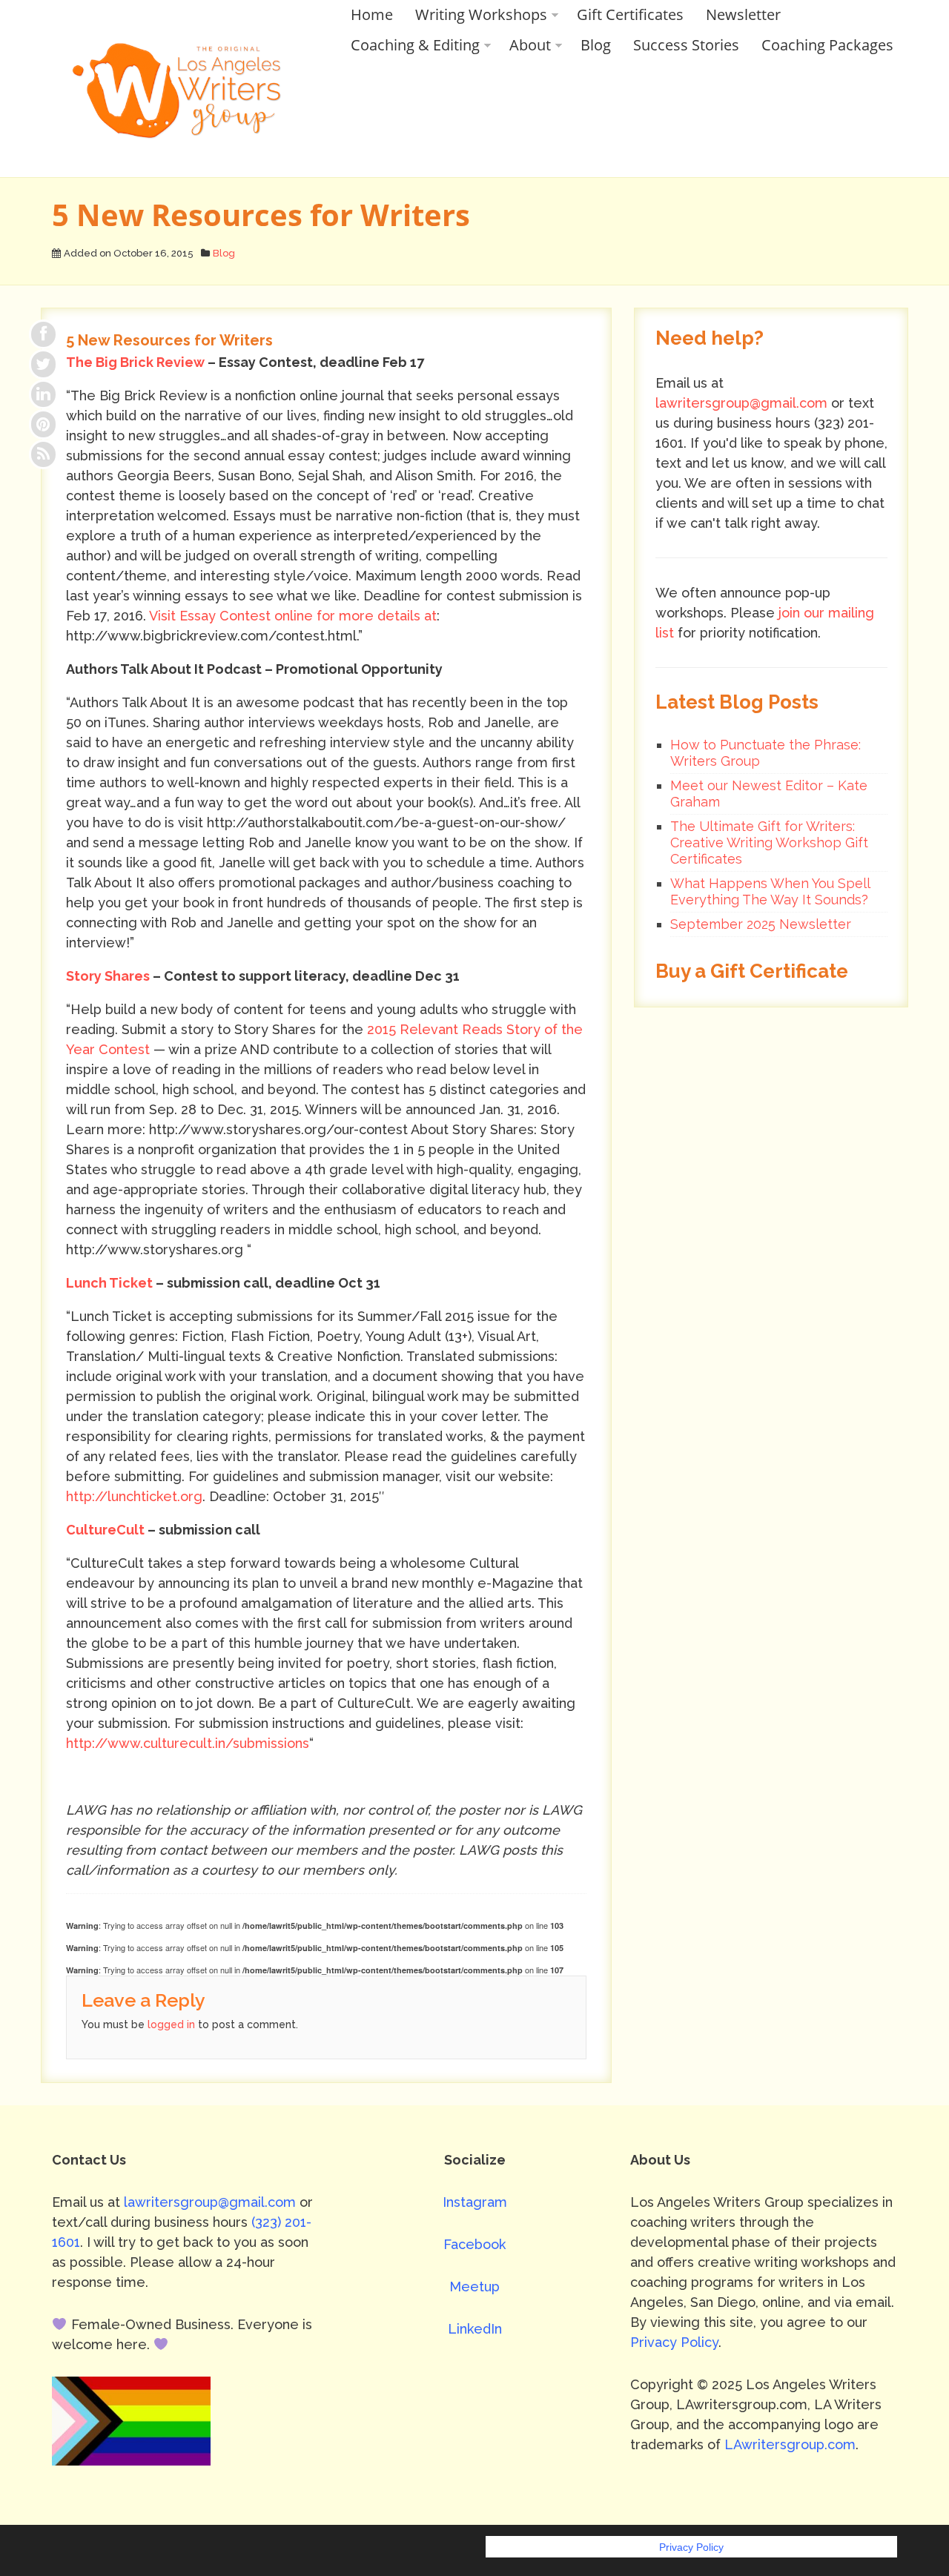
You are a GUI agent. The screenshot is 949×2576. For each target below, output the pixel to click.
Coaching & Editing (415, 45)
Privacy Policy (674, 2342)
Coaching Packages (827, 45)
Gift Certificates (630, 14)
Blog (596, 45)
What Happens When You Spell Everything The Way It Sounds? (770, 891)
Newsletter (743, 14)
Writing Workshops (481, 14)
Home (372, 14)
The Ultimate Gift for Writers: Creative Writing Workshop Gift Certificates (769, 842)
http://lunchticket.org (134, 1496)
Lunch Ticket (109, 1283)
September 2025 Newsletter (761, 924)
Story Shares (108, 976)
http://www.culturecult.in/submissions (188, 1743)
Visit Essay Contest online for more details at (293, 616)
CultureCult (105, 1530)
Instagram (475, 2202)
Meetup (474, 2287)
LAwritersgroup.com (790, 2444)
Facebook (474, 2244)
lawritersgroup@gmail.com (741, 403)
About (530, 45)
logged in (171, 2024)
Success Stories (686, 45)
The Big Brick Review (135, 362)
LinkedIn (475, 2329)
